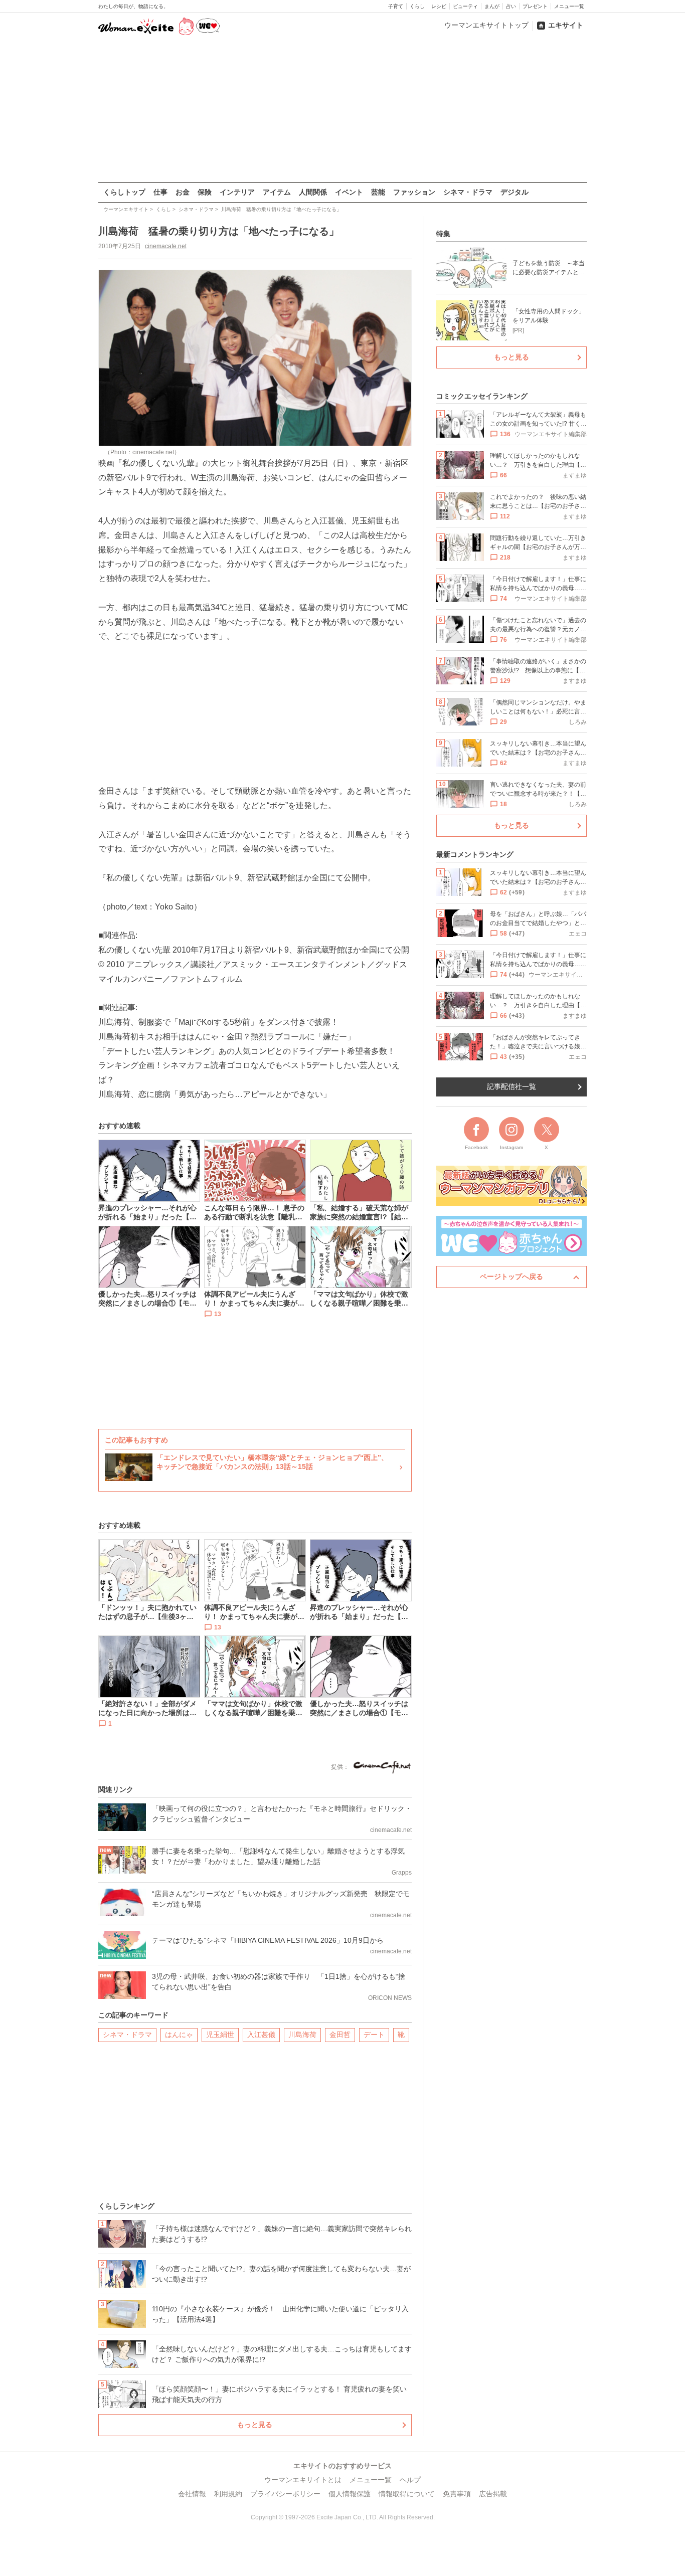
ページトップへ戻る (511, 1276)
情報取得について (407, 2494)
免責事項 (457, 2494)
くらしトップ (124, 192)
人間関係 (313, 192)
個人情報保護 (350, 2494)
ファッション (414, 192)
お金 (183, 192)
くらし (417, 6)
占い (511, 6)
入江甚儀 (261, 2035)
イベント (349, 192)
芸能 (378, 192)
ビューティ (465, 6)
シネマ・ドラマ (468, 192)
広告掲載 (493, 2494)
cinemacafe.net (166, 246)
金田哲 (340, 2035)
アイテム (277, 192)
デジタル (515, 192)
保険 (205, 192)
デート (374, 2035)
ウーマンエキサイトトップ (486, 25)
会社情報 (192, 2494)
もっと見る (255, 2425)
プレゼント (535, 6)
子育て (396, 6)
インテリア (237, 192)
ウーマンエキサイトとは (303, 2480)
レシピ (439, 6)
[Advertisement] (342, 110)
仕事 (160, 192)
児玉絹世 (220, 2035)
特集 (443, 234)
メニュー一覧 (569, 6)
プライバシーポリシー (285, 2494)
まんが (492, 6)
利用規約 (228, 2494)
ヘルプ (410, 2480)
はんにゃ (179, 2035)
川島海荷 (302, 2035)
